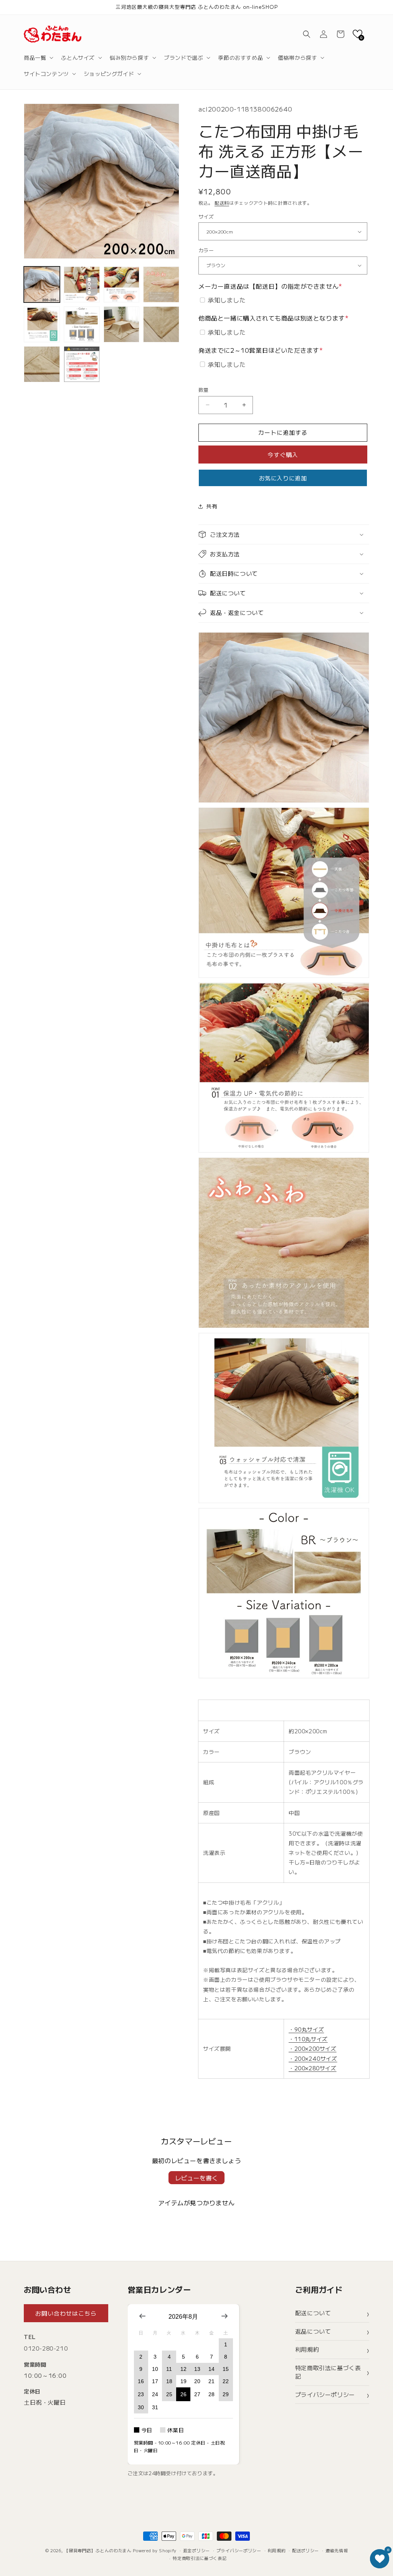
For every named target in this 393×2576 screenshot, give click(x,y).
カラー (206, 250)
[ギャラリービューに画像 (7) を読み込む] (122, 324)
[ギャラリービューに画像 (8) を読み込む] (161, 324)
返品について (313, 2331)
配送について (313, 2313)
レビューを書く (196, 2178)
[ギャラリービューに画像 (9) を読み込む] (42, 364)
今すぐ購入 (283, 455)
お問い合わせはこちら (66, 2313)
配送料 (222, 203)
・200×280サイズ (313, 2068)
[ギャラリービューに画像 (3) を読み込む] (122, 284)
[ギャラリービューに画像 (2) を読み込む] (82, 284)
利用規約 (307, 2349)
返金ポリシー (196, 2550)
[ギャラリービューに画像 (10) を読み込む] (82, 364)
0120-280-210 (46, 2348)
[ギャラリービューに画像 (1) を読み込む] (42, 284)
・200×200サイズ (313, 2048)
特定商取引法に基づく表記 (328, 2372)
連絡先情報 (337, 2550)
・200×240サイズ (313, 2058)
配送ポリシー (305, 2550)
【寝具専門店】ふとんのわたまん (98, 2550)
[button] (38, 58)
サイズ (206, 216)
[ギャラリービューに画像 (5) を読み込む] (42, 324)
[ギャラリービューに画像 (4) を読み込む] (161, 284)
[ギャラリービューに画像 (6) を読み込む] (82, 324)
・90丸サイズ (306, 2029)
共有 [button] (212, 506)
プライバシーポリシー (325, 2394)
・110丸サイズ (308, 2039)
